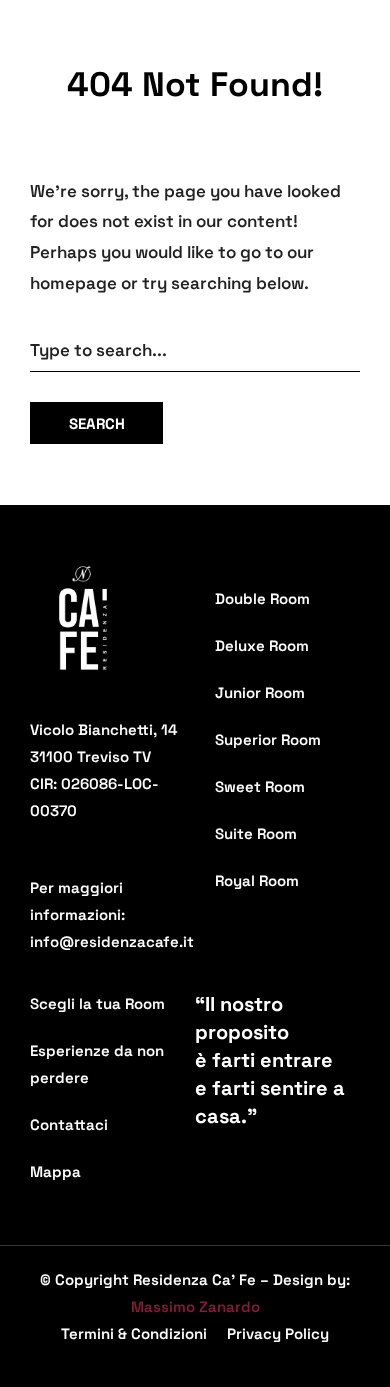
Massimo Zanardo (195, 1306)
